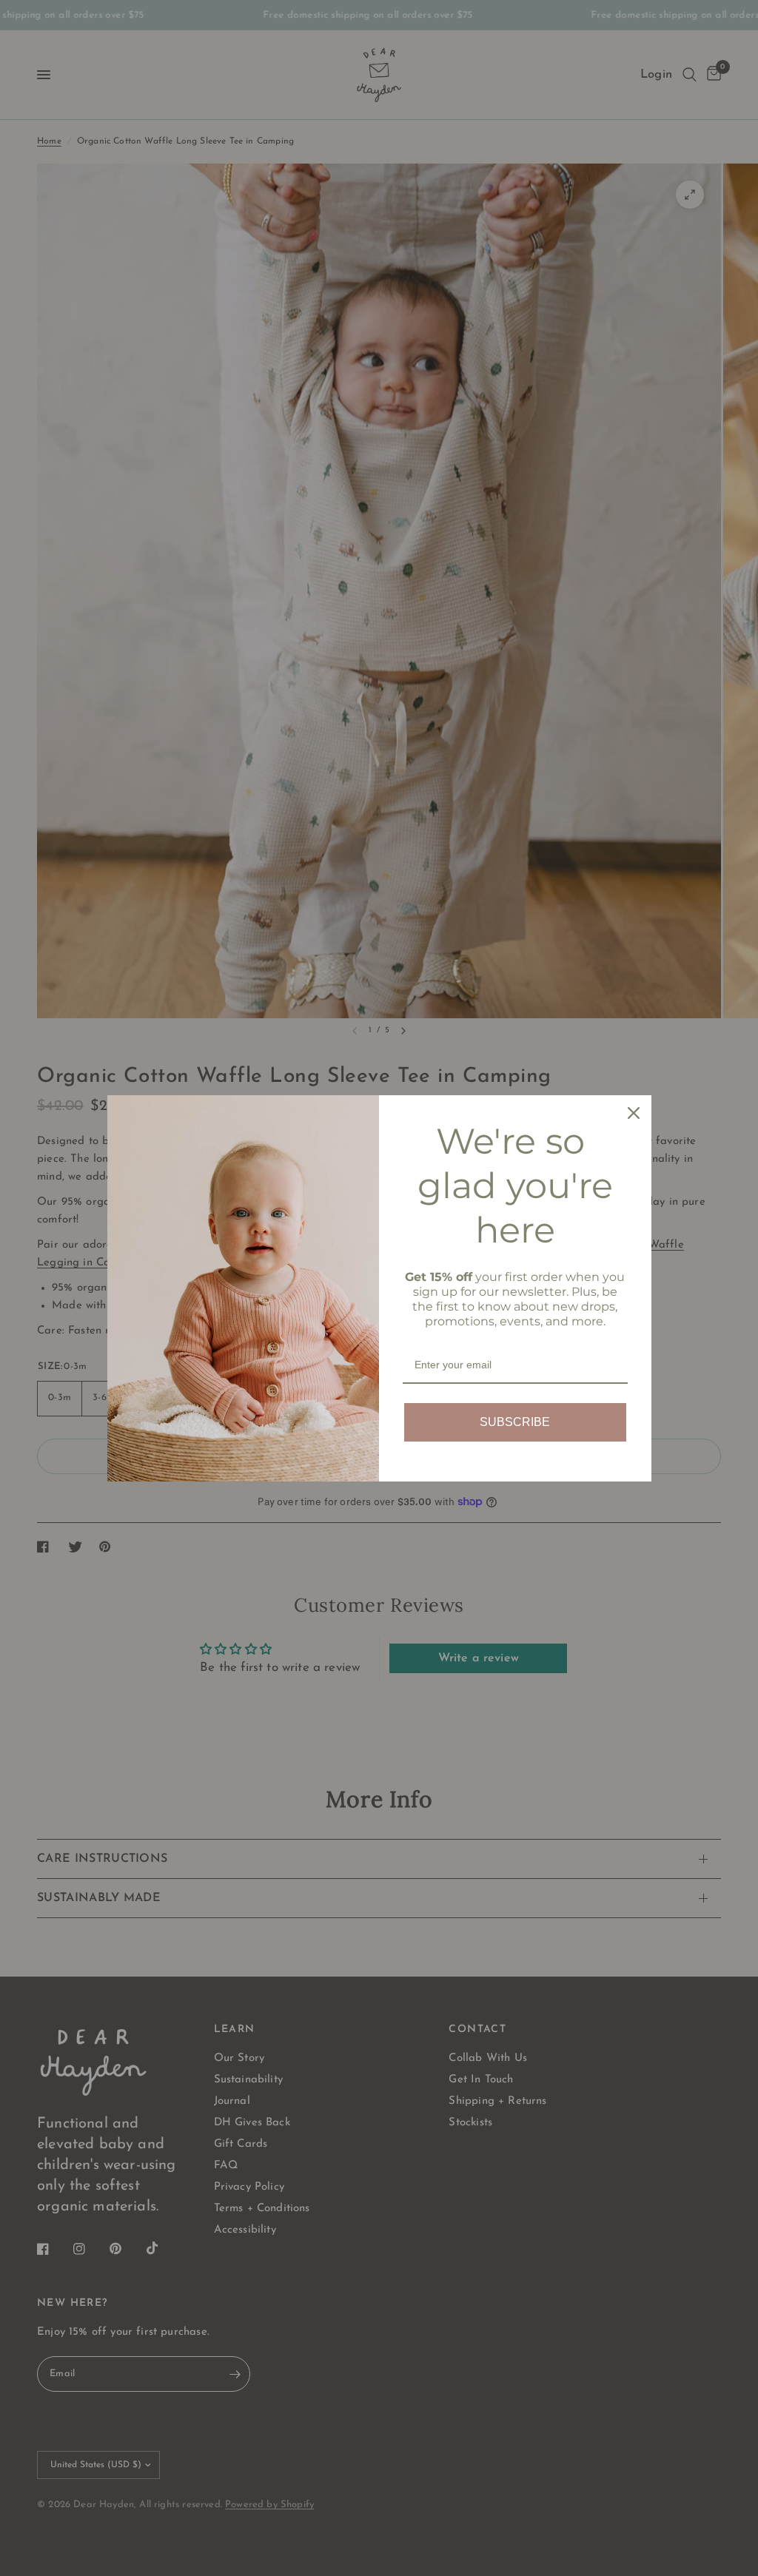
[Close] (634, 1113)
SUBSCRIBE (515, 1422)
